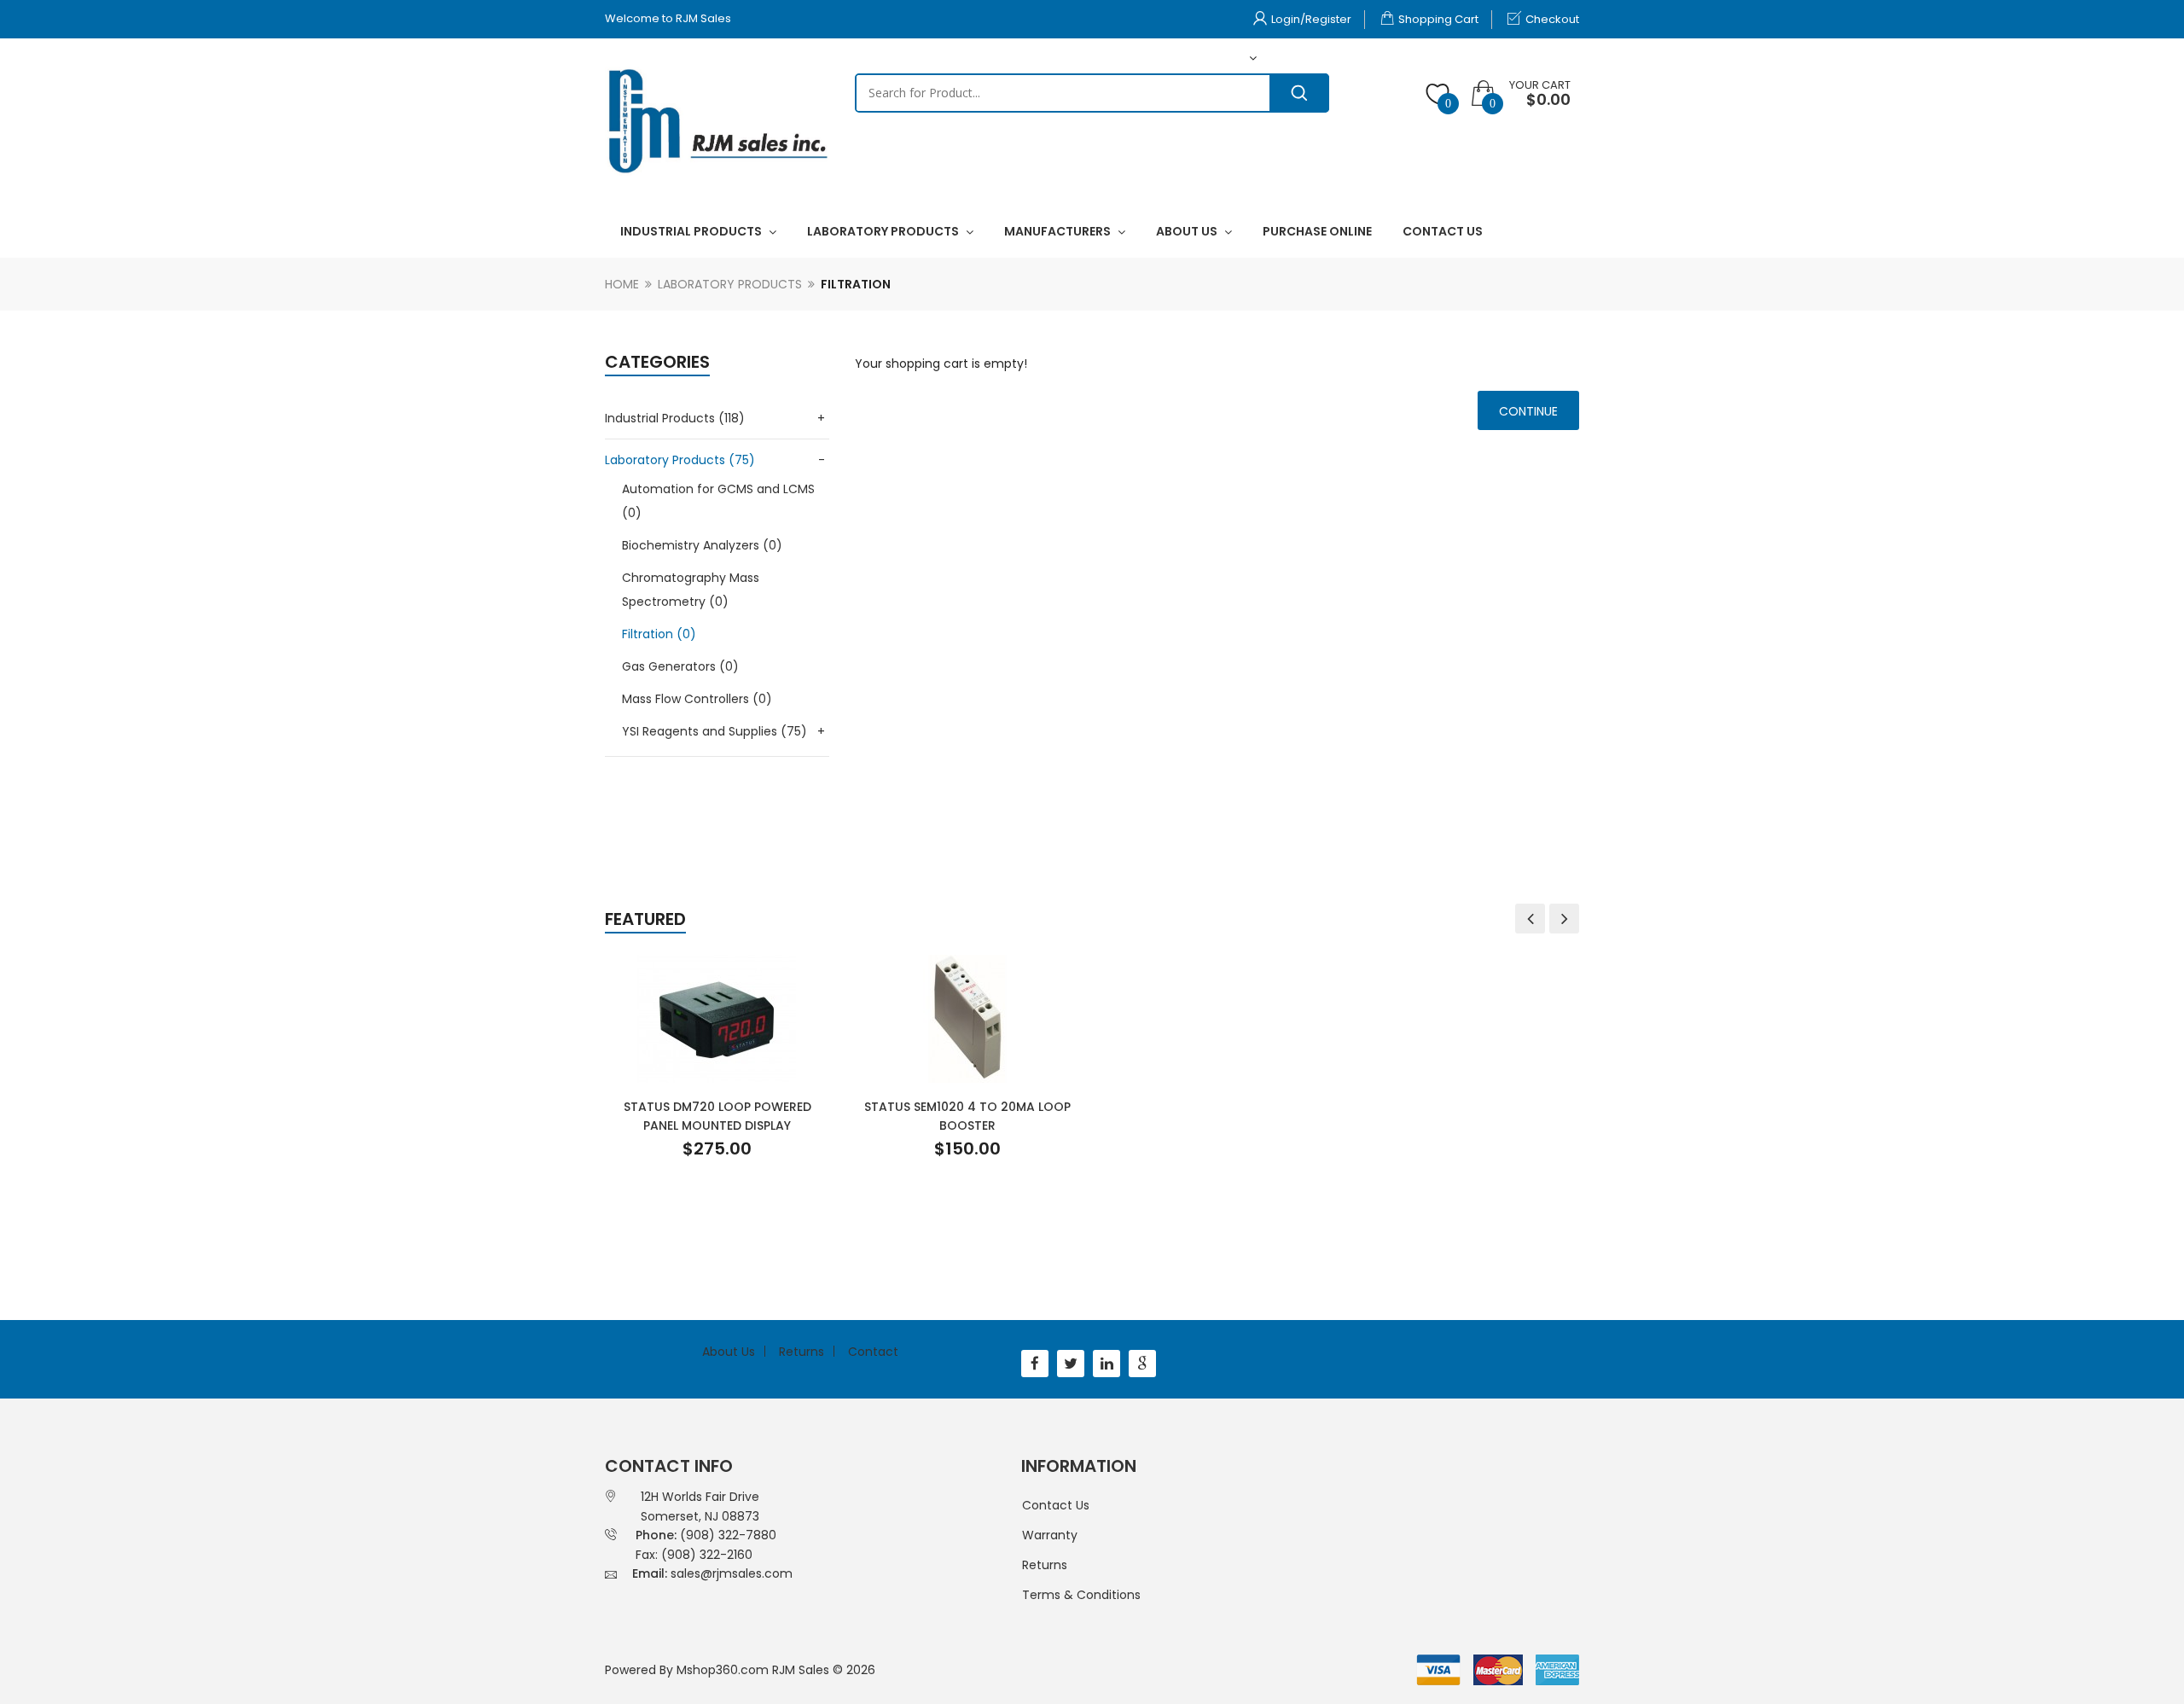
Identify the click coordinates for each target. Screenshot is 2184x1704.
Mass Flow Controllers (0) (697, 699)
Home (622, 284)
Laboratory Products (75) (680, 460)
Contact (873, 1352)
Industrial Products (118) (675, 418)
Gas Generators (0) (680, 666)
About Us (729, 1352)
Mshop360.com (723, 1670)
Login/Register (1311, 19)
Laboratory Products (730, 284)
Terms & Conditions (1081, 1595)
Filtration (856, 284)
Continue (1528, 411)
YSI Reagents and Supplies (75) (714, 731)
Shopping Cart (1438, 19)
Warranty (1050, 1535)
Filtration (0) (659, 634)
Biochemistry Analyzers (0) (702, 545)
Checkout (1552, 19)
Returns (802, 1352)
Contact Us (1056, 1505)
